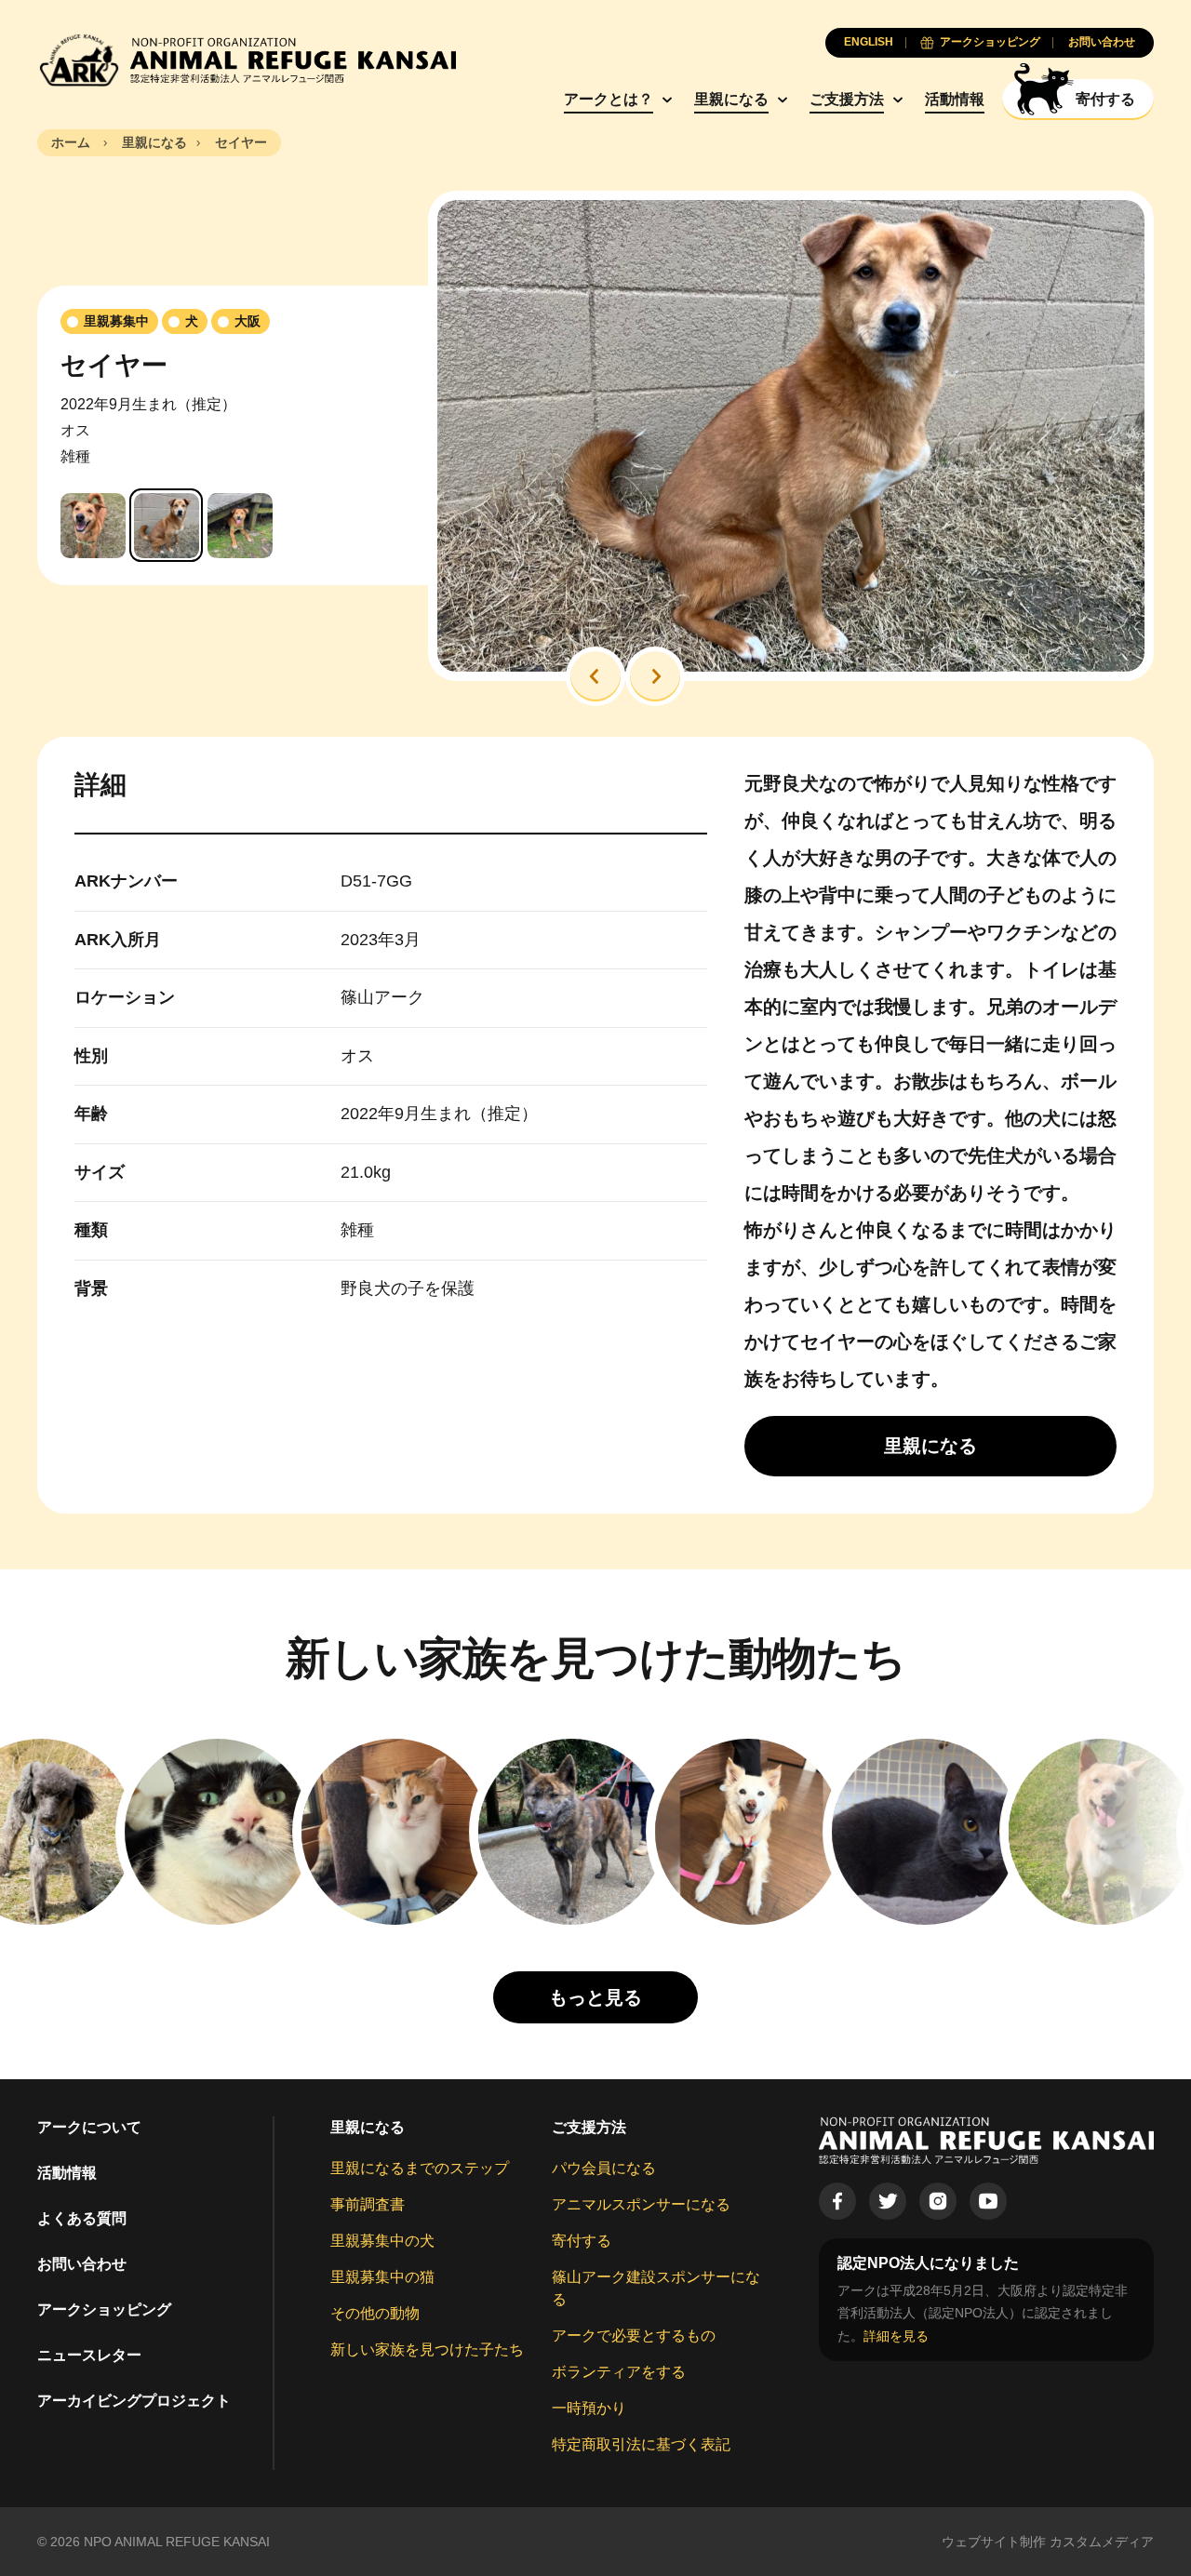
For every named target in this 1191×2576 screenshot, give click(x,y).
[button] (595, 676)
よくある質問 (82, 2218)
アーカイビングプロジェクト (134, 2401)
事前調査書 (368, 2204)
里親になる (731, 99)
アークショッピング (104, 2309)
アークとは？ (609, 99)
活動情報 (955, 99)
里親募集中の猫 (382, 2277)
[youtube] (988, 2201)
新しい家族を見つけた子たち (427, 2349)
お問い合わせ (82, 2264)
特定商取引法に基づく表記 (641, 2444)
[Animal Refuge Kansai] (247, 60)
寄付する (582, 2241)
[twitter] (888, 2201)
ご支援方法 (847, 99)
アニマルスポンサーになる (641, 2204)
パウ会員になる (604, 2168)
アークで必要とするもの (634, 2336)
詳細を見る (896, 2336)
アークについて (89, 2127)
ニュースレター (89, 2355)
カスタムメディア (1102, 2542)
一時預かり (589, 2408)
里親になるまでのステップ (420, 2168)
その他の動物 (375, 2313)
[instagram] (938, 2201)
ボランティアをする (619, 2372)
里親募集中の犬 (382, 2241)
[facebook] (837, 2201)
